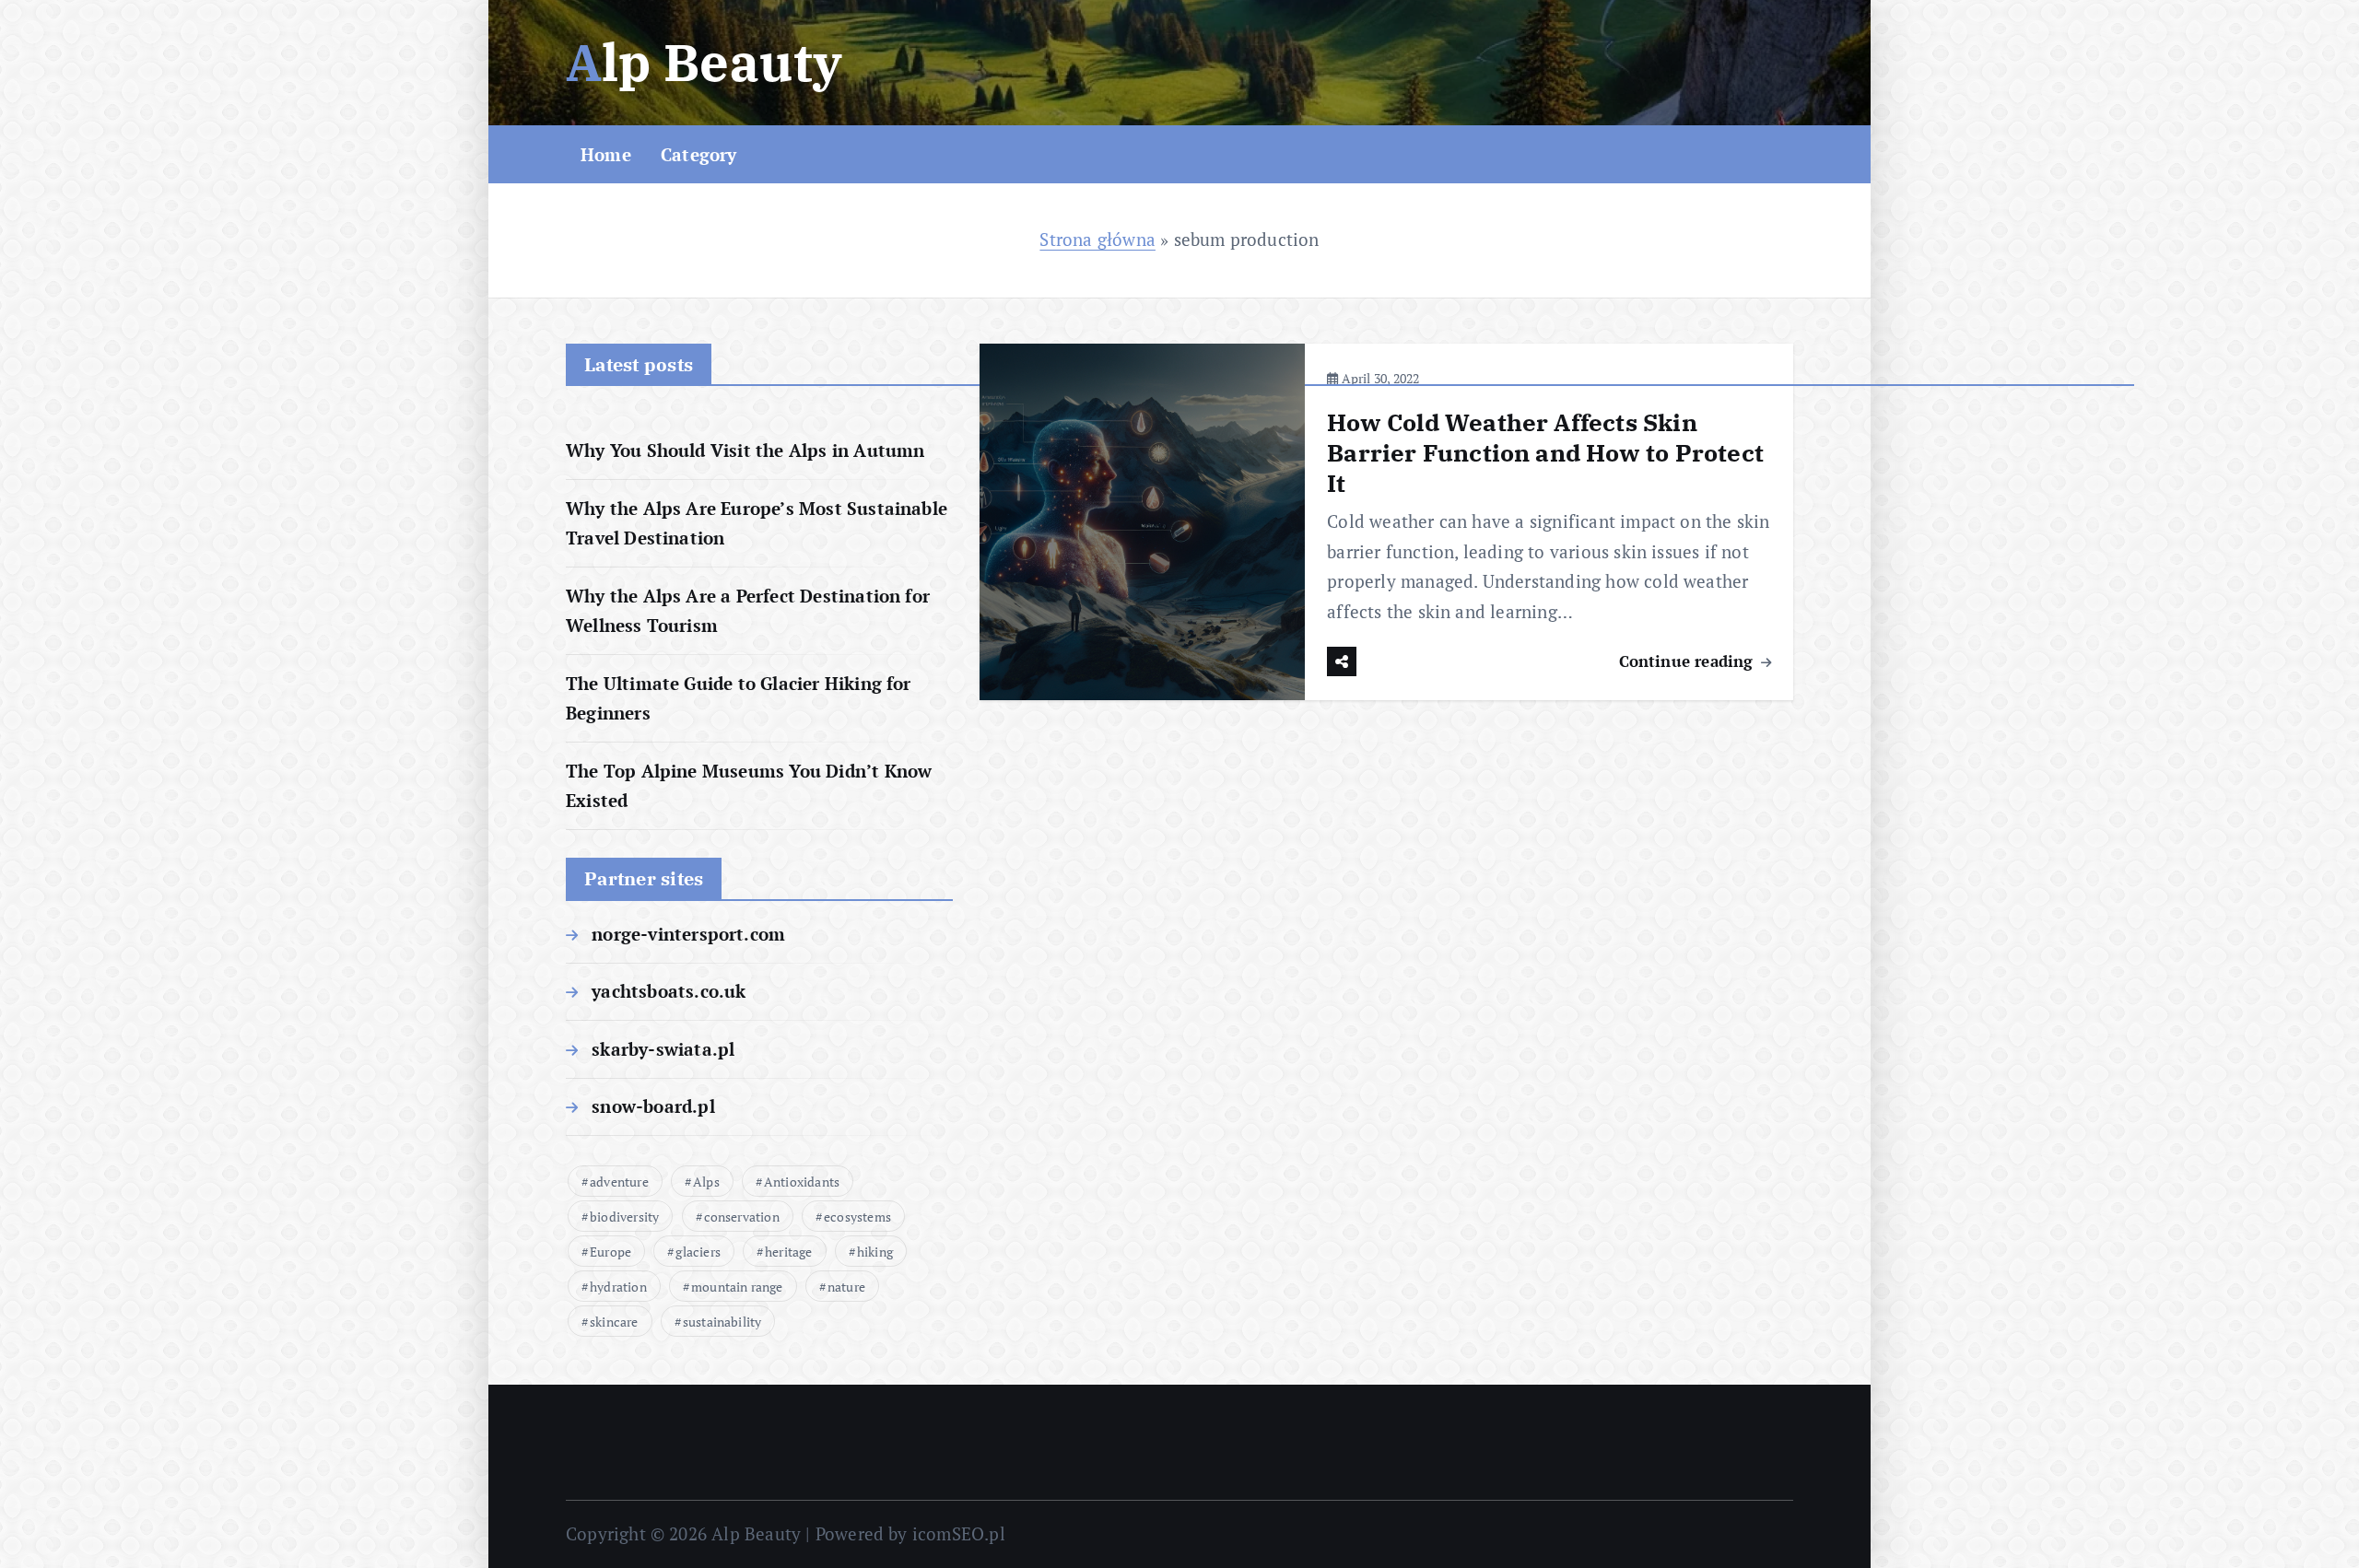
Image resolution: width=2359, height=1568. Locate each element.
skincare (614, 1322)
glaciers (698, 1252)
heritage (789, 1252)
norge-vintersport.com (688, 934)
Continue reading (1689, 661)
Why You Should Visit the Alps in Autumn (745, 450)
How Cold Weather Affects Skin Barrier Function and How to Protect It (1545, 452)
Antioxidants (802, 1182)
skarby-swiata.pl (663, 1049)
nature (846, 1287)
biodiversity (624, 1217)
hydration (618, 1287)
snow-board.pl (653, 1106)
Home (606, 154)
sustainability (722, 1322)
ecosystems (857, 1217)
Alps (706, 1182)
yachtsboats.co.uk (669, 991)
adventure (619, 1182)
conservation (742, 1217)
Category (699, 154)
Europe (610, 1252)
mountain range (737, 1287)
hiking (875, 1252)
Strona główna (1097, 239)
